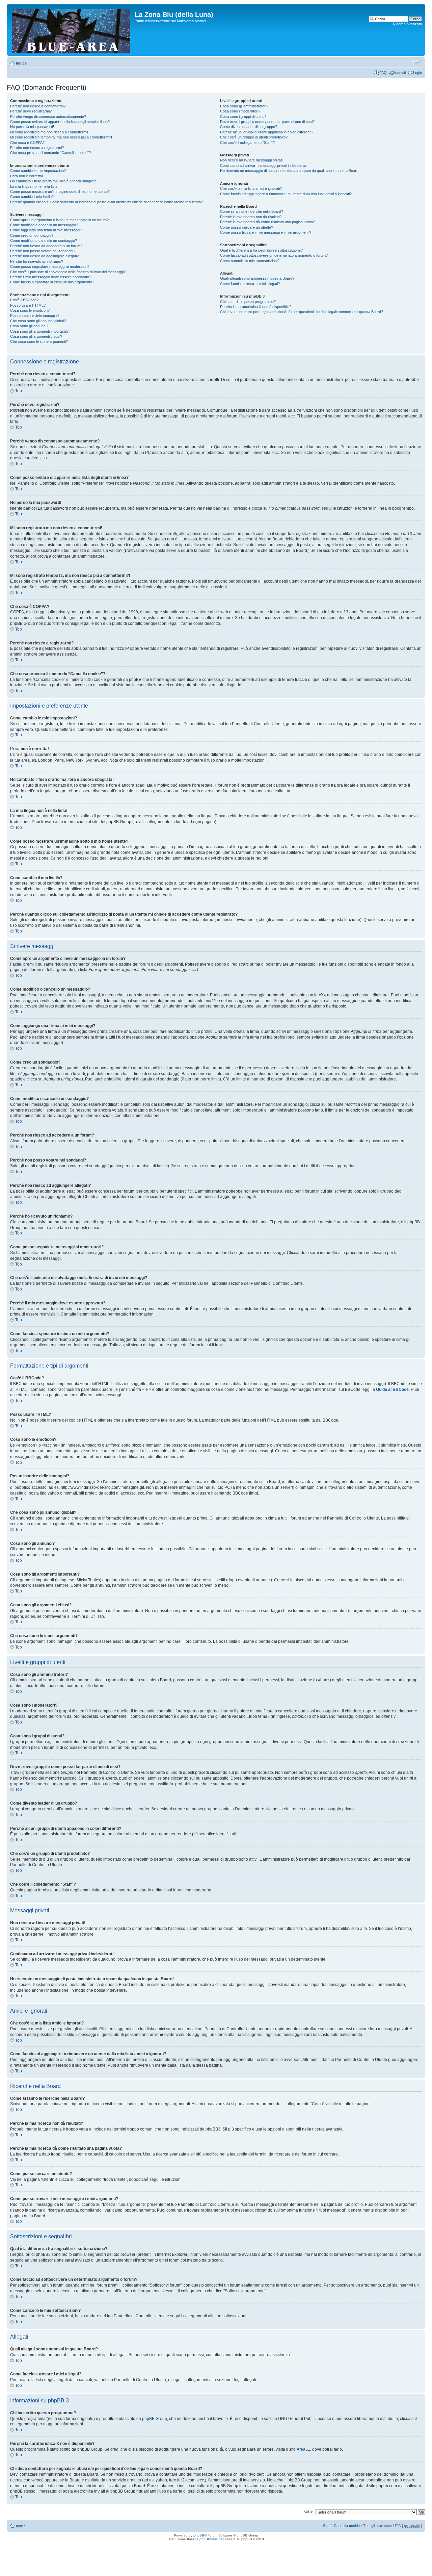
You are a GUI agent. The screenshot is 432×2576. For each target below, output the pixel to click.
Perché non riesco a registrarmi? (37, 148)
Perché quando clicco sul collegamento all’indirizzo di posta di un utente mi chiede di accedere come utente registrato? (106, 202)
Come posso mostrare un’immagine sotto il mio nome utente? (60, 192)
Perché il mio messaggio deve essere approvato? (51, 277)
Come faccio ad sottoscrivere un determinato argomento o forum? (274, 255)
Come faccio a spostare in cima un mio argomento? (52, 282)
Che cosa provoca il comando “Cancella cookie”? (50, 153)
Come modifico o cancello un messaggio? (44, 225)
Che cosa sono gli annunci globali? (38, 321)
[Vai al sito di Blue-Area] (72, 30)
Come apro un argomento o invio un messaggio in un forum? (59, 220)
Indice (21, 63)
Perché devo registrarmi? (31, 111)
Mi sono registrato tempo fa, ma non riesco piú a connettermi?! (61, 137)
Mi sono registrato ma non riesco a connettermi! (49, 132)
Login (417, 73)
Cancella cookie (347, 2526)
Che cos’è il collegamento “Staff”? (247, 143)
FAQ (383, 73)
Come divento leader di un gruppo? (249, 127)
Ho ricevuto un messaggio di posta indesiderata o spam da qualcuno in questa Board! (290, 171)
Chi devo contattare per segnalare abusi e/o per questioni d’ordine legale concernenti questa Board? (302, 312)
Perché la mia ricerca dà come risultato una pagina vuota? (267, 222)
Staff (327, 2526)
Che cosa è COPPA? (27, 143)
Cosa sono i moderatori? (240, 111)
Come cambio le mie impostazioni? (38, 171)
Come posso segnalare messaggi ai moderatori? (50, 266)
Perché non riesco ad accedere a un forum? (46, 246)
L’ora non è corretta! (26, 176)
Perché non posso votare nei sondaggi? (43, 251)
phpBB (199, 2535)
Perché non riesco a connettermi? (38, 106)
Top (19, 391)
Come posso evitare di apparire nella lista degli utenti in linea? (60, 122)
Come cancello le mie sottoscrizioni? (250, 261)
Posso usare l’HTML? (28, 305)
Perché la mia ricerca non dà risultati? (251, 217)
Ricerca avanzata (407, 24)
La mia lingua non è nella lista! (34, 186)
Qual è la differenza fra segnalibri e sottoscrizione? (261, 250)
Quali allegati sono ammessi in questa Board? (257, 278)
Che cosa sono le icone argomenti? (39, 341)
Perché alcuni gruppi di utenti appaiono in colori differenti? (267, 132)
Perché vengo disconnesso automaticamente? (48, 117)
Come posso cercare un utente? (247, 227)
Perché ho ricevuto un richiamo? (37, 261)
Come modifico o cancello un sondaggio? (44, 240)
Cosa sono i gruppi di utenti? (243, 117)
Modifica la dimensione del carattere (417, 62)
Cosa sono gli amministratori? (244, 106)
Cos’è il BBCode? (24, 300)
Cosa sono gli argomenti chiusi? (36, 336)
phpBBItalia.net (212, 2539)
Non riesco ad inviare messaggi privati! (252, 160)
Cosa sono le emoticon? (30, 310)
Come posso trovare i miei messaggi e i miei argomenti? (266, 232)
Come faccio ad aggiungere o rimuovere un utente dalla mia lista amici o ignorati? (286, 194)
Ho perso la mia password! (32, 127)
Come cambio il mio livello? (32, 197)
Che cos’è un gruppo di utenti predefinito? (254, 137)
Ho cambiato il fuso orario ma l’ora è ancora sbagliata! (54, 181)
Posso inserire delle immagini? (35, 315)
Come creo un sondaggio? (32, 235)
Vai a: (308, 2512)
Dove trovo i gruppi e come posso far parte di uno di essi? (267, 122)
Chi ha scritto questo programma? (248, 302)
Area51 (303, 2449)
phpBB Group (155, 2419)
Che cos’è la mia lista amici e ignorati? (251, 188)
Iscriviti (400, 73)
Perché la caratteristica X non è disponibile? (256, 307)
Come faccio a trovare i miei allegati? (250, 284)
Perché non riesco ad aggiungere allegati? (44, 256)
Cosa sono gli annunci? (29, 326)
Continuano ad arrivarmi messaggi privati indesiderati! (264, 165)
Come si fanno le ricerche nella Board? (252, 211)
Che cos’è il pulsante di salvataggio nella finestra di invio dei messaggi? (68, 272)
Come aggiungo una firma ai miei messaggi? (46, 230)
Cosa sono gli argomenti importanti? (39, 331)
